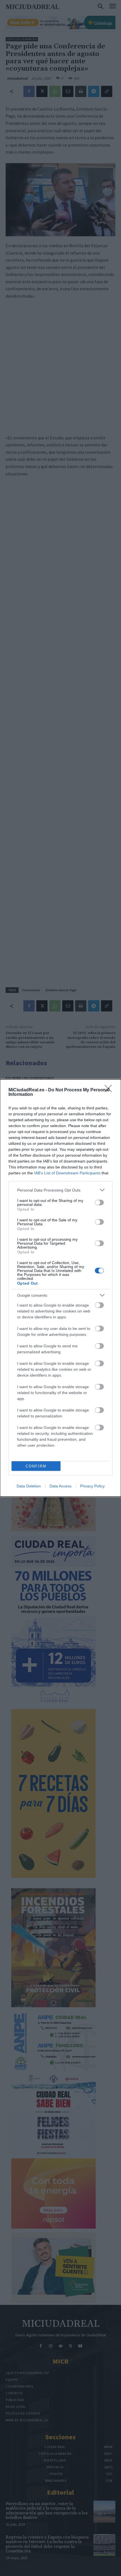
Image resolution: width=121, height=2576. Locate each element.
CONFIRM (36, 1466)
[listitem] (60, 1190)
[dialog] (60, 1288)
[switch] (99, 1202)
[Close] (110, 1090)
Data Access (60, 1486)
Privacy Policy (92, 1486)
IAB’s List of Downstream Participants (67, 1173)
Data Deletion (29, 1486)
